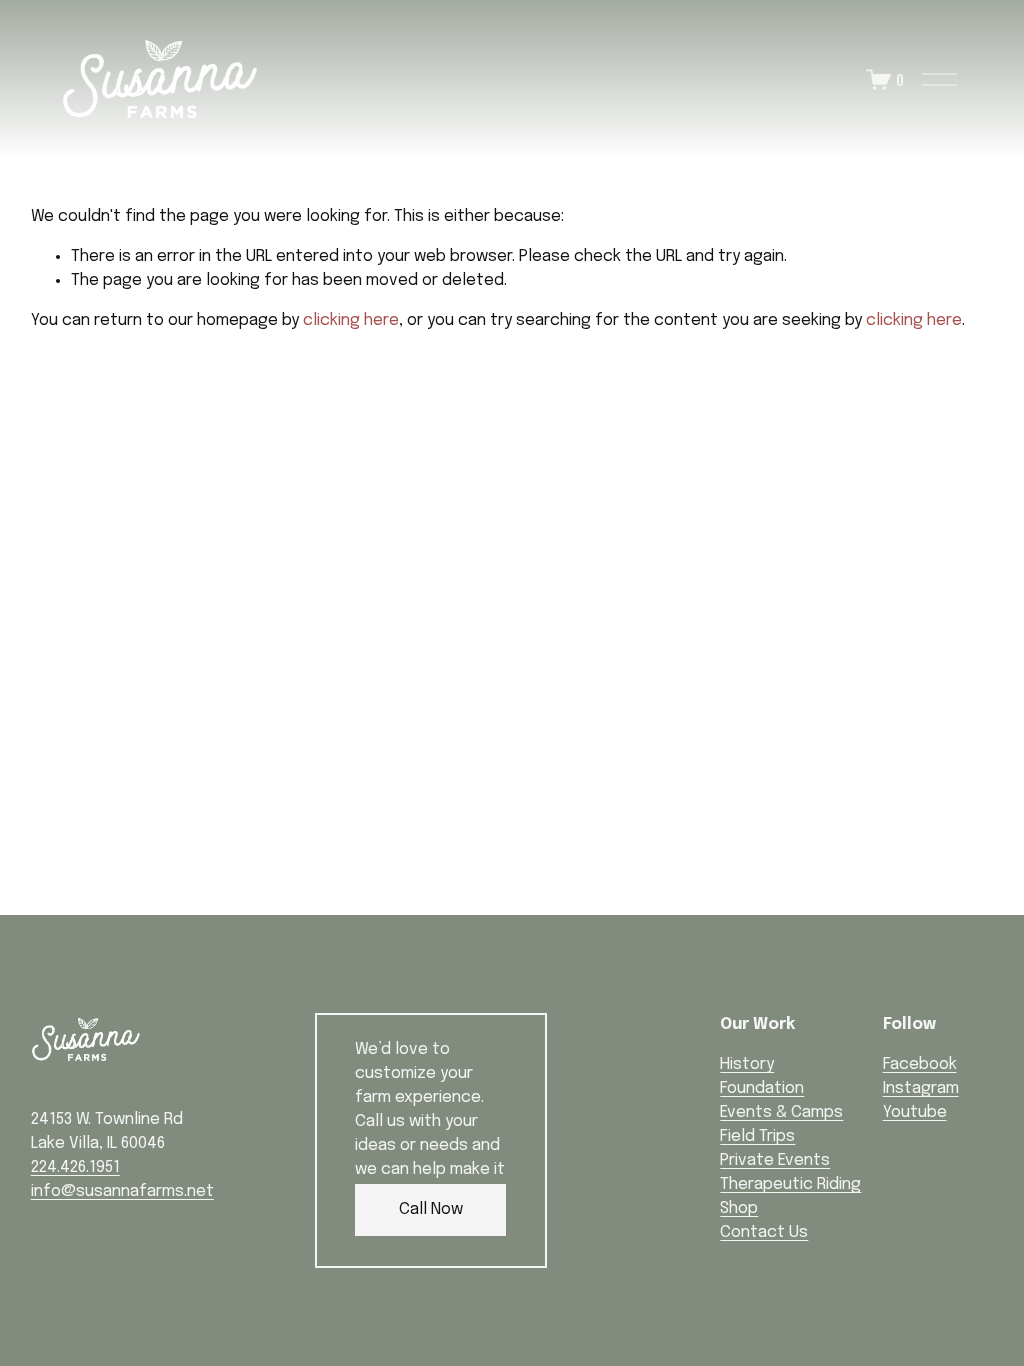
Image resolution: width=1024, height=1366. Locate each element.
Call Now (431, 1209)
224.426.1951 (75, 1167)
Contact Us (764, 1232)
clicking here (351, 320)
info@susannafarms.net (122, 1191)
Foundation (762, 1088)
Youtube (915, 1112)
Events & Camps (781, 1112)
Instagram (921, 1088)
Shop (739, 1208)
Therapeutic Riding (790, 1184)
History (747, 1064)
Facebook (920, 1064)
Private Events (775, 1160)
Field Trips (757, 1136)
